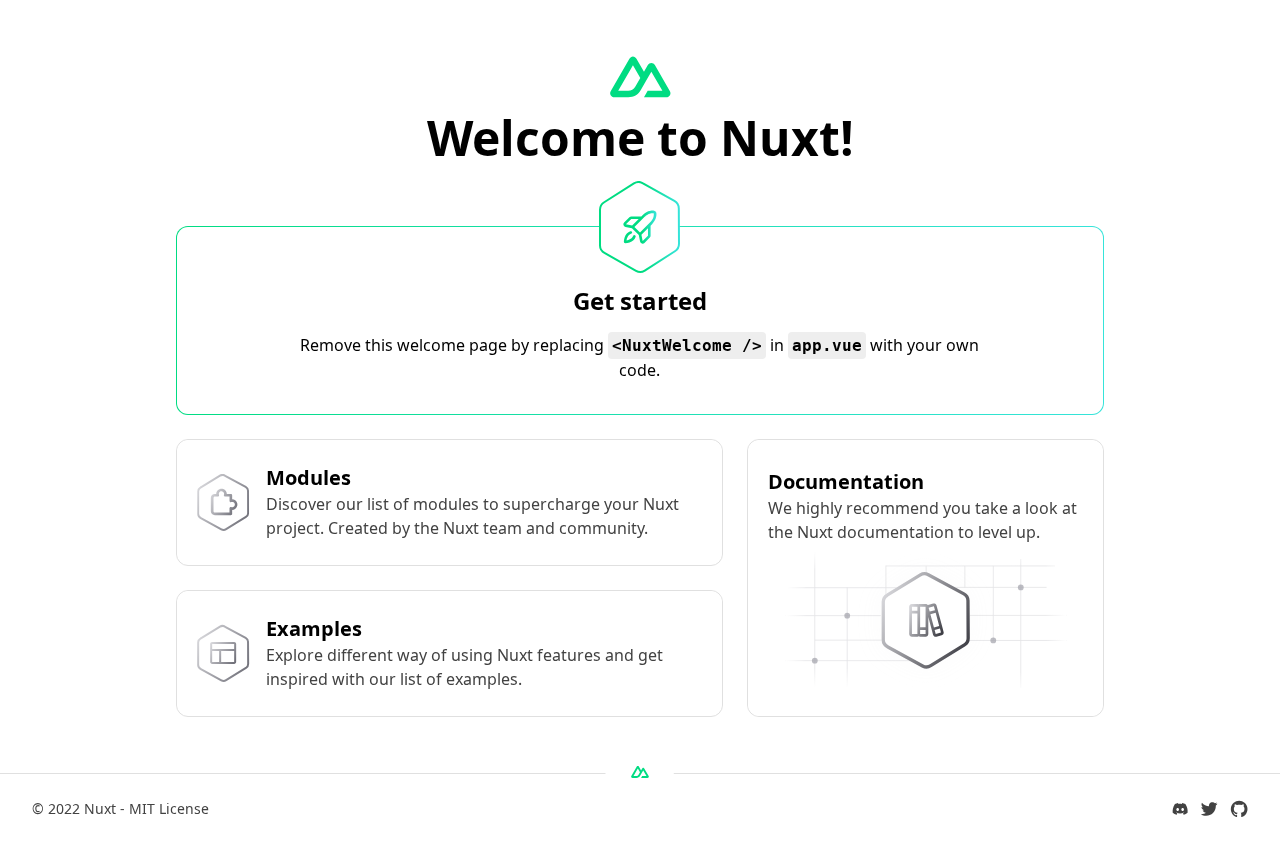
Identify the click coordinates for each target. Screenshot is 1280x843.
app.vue (827, 345)
